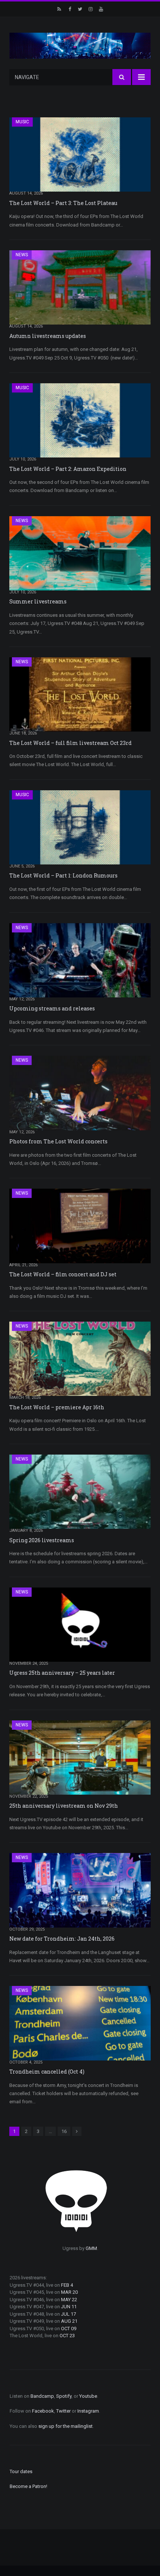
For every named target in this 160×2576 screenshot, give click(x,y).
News (22, 255)
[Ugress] (80, 45)
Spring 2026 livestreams (42, 1540)
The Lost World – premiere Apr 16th (57, 1407)
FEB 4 (67, 2285)
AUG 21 (69, 2321)
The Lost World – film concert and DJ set (63, 1274)
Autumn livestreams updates (48, 336)
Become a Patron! (28, 2486)
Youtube (88, 2396)
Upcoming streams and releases (52, 1008)
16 (64, 2131)
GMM (91, 2248)
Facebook (43, 2411)
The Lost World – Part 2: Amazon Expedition (68, 469)
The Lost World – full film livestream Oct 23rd (71, 743)
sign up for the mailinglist (65, 2426)
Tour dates (21, 2471)
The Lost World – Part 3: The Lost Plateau (63, 203)
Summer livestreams (38, 601)
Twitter (63, 2411)
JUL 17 (68, 2314)
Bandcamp (42, 2396)
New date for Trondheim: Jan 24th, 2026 (62, 1939)
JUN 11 (69, 2307)
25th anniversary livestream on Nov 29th (64, 1806)
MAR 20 (69, 2292)
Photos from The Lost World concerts (58, 1141)
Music (22, 122)
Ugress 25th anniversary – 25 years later (62, 1673)
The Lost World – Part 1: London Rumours (63, 875)
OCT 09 (69, 2329)
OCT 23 (67, 2336)
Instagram (88, 2411)
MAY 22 (69, 2300)
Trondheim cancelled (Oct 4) (47, 2072)
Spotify (64, 2396)
